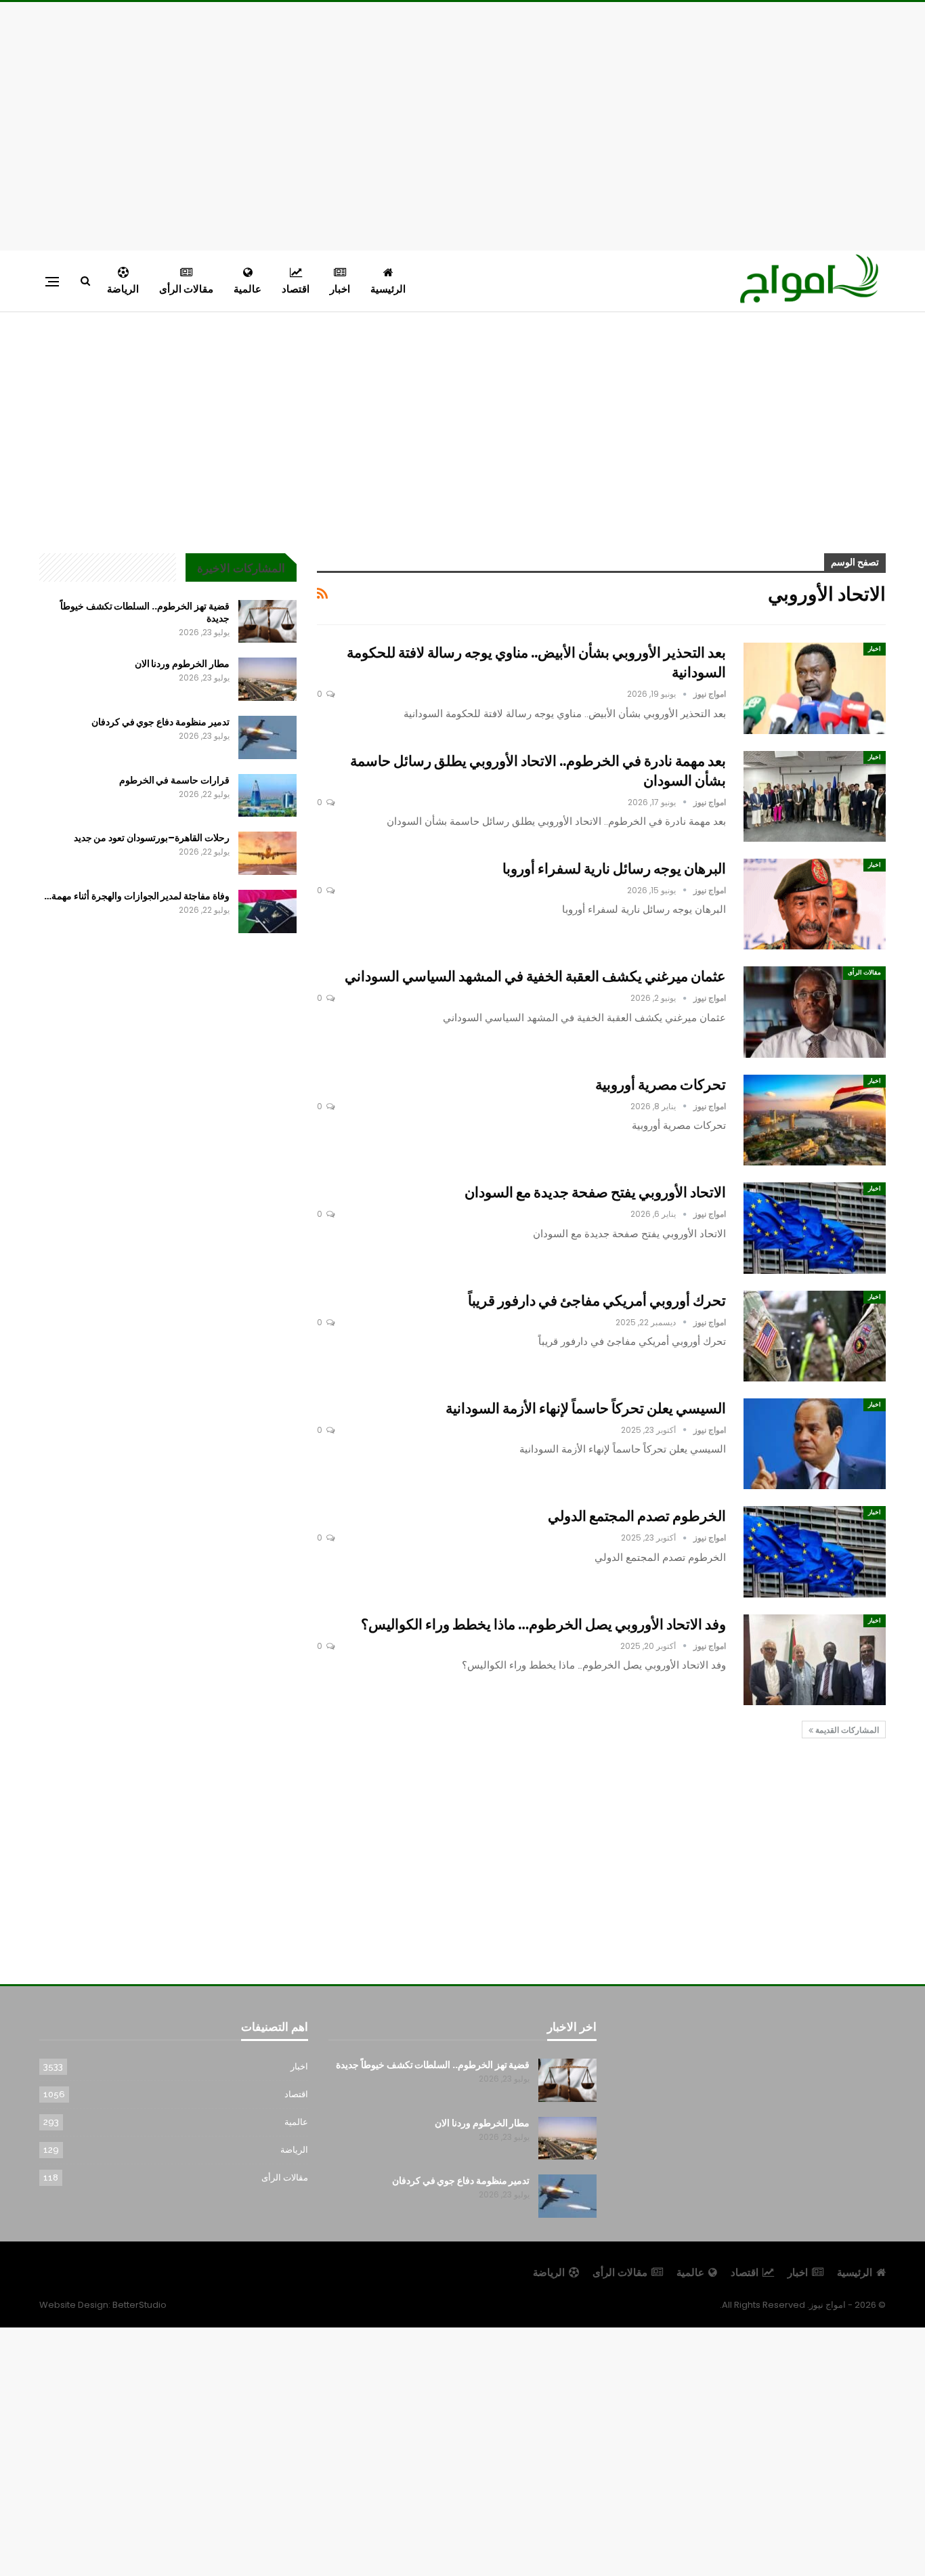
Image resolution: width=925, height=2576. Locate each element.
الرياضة (123, 289)
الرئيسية (388, 289)
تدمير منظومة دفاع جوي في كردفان (160, 722)
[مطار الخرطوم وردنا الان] (267, 679)
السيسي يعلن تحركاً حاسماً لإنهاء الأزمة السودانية (586, 1408)
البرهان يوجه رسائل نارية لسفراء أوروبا (614, 868)
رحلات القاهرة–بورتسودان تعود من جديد (152, 838)
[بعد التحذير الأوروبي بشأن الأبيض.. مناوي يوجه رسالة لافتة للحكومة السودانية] (815, 688)
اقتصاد (296, 289)
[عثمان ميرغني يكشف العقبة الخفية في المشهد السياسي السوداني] (815, 1012)
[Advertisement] (462, 124)
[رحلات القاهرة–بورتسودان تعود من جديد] (267, 853)
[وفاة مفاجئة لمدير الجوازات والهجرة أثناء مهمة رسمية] (267, 911)
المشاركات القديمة (846, 1730)
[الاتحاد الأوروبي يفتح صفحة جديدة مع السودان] (815, 1228)
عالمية (248, 289)
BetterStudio (139, 2305)
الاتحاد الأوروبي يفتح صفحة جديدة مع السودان (595, 1192)
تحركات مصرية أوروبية (661, 1085)
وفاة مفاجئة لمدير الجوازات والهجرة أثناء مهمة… (136, 896)
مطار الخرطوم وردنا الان (182, 664)
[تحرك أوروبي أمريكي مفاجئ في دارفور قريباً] (815, 1336)
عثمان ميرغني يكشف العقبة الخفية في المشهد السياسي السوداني (535, 976)
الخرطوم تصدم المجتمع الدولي (637, 1516)
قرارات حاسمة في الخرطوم (174, 780)
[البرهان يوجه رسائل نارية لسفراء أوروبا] (815, 904)
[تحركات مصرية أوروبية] (815, 1120)
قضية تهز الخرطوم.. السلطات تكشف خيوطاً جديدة (145, 612)
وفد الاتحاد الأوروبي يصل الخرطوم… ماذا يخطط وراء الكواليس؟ (543, 1624)
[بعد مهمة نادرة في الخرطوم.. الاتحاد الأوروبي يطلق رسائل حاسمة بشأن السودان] (815, 796)
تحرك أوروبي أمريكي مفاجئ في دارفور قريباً (597, 1301)
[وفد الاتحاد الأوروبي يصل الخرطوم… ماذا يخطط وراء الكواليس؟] (815, 1660)
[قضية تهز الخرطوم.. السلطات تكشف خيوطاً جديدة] (267, 622)
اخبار (340, 289)
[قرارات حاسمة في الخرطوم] (267, 796)
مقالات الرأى (186, 289)
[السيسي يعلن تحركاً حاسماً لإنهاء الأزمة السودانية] (815, 1444)
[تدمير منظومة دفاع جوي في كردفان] (267, 737)
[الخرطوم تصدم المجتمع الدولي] (815, 1551)
